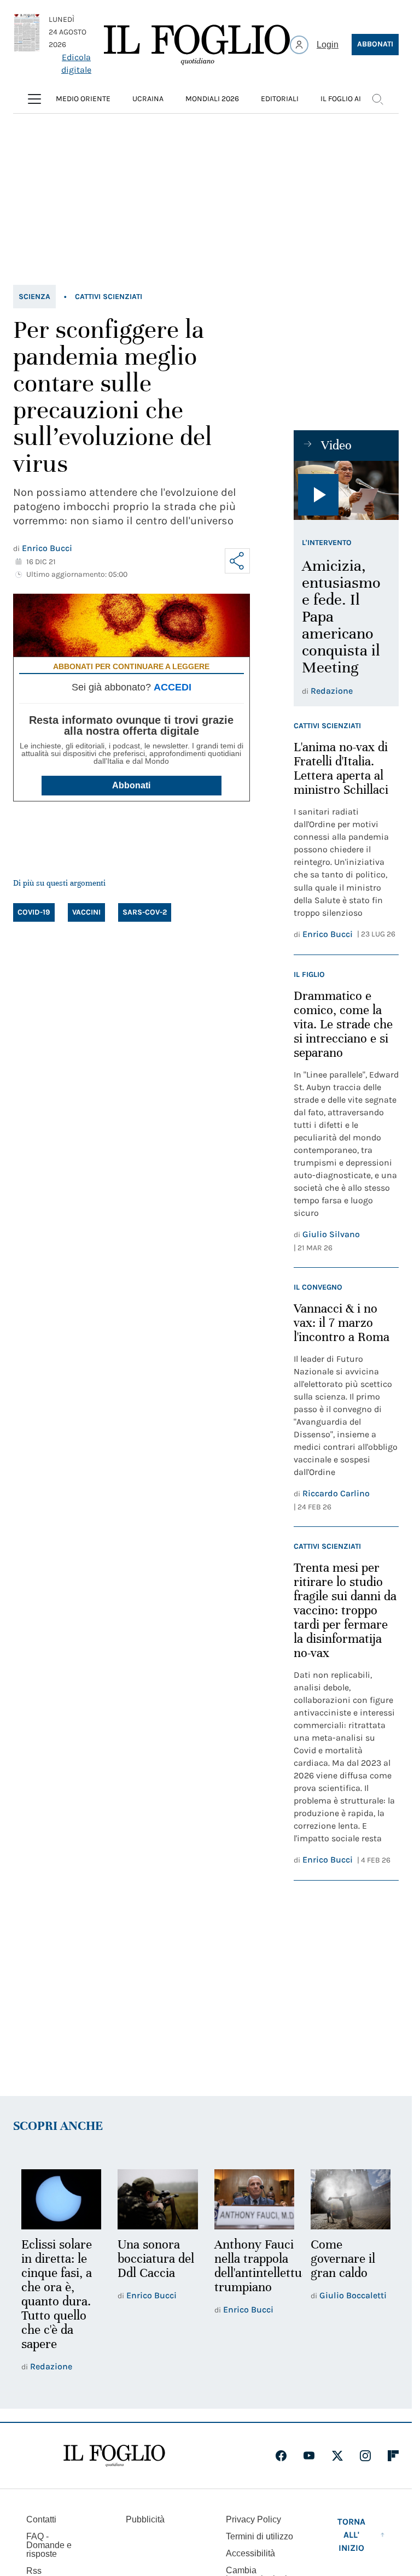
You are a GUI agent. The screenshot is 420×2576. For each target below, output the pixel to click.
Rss (34, 2571)
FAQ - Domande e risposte (49, 2545)
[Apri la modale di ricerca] (377, 99)
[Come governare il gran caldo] (351, 2199)
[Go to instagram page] (365, 2456)
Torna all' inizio (351, 2535)
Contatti (41, 2519)
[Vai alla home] (197, 45)
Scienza (34, 297)
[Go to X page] (337, 2456)
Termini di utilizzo (259, 2536)
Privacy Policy (253, 2519)
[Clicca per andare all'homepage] (114, 2456)
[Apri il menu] (34, 99)
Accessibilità (250, 2553)
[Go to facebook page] (281, 2456)
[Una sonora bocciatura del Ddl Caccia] (157, 2199)
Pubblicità (145, 2519)
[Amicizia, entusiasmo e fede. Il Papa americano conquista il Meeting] (346, 490)
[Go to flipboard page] (393, 2456)
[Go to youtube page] (309, 2456)
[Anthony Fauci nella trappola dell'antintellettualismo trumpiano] (254, 2199)
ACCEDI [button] (173, 687)
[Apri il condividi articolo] (237, 561)
